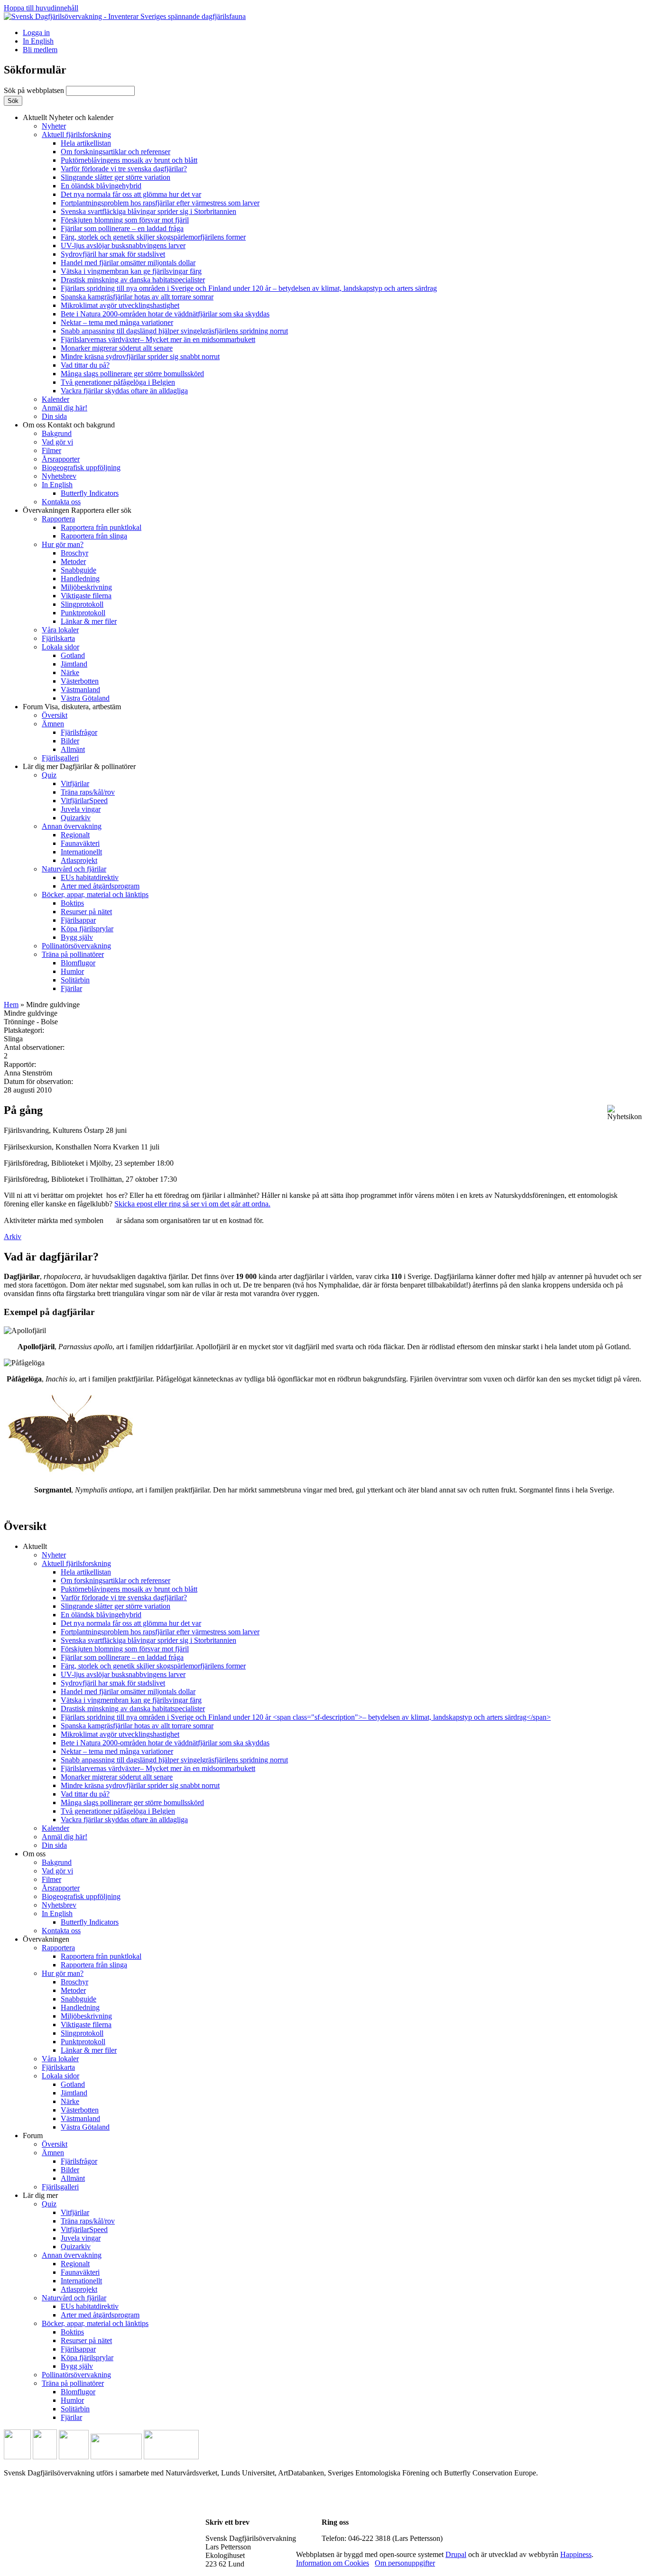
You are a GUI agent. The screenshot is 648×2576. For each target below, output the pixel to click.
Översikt (55, 715)
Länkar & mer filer (89, 621)
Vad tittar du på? (85, 365)
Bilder (70, 741)
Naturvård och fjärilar (74, 869)
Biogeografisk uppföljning (81, 468)
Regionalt (75, 835)
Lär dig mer (79, 766)
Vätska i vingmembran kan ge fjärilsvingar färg (131, 271)
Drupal (456, 2554)
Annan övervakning (72, 826)
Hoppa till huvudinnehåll (41, 8)
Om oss (69, 425)
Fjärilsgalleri (60, 758)
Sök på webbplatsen (35, 90)
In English (38, 41)
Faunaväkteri (80, 843)
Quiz (49, 775)
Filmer (51, 450)
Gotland (73, 655)
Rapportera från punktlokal (101, 527)
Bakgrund (57, 433)
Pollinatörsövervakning (76, 946)
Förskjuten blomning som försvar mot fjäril (125, 220)
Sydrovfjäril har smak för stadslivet (113, 254)
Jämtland (74, 664)
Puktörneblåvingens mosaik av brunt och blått (129, 160)
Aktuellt (68, 117)
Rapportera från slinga (94, 536)
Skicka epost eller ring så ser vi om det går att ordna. (192, 1204)
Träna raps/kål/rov (88, 792)
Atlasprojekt (79, 860)
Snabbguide (79, 570)
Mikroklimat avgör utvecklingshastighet (120, 305)
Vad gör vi (57, 442)
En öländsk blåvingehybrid (101, 186)
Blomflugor (78, 963)
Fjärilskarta (58, 638)
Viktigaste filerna (86, 596)
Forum (72, 707)
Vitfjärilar (75, 783)
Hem (11, 1005)
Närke (70, 672)
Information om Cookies (333, 2563)
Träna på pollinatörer (73, 954)
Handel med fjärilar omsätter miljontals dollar (128, 263)
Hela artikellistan (86, 143)
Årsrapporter (61, 459)
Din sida (54, 416)
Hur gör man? (63, 544)
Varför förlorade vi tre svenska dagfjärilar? (124, 169)
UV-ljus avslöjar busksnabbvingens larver (123, 246)
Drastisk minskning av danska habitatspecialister (133, 280)
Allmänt (73, 749)
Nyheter (54, 126)
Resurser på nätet (86, 912)
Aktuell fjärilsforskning (76, 134)
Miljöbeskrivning (86, 587)
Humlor (72, 971)
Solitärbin (75, 980)
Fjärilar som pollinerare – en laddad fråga (122, 228)
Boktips (72, 903)
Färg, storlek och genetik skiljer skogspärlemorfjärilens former (153, 237)
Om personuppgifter (405, 2563)
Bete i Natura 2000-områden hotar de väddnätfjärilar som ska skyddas (165, 314)
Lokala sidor (60, 647)
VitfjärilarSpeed (84, 801)
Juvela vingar (81, 809)
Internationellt (81, 852)
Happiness (576, 2554)
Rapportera (58, 519)
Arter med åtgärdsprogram (100, 886)
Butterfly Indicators (90, 493)
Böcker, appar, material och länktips (95, 894)
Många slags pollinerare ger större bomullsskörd (132, 374)
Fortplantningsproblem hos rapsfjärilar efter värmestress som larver (160, 203)
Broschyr (74, 553)
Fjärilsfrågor (79, 732)
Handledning (80, 579)
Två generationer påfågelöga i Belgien (118, 382)
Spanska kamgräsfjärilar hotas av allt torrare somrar (137, 297)
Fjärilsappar (78, 920)
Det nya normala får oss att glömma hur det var (131, 194)
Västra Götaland (85, 698)
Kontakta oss (61, 502)
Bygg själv (77, 937)
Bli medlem (40, 50)
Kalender (56, 399)
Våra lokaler (60, 630)
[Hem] (125, 16)
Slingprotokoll (82, 604)
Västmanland (80, 690)
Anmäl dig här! (65, 408)
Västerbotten (80, 681)
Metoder (73, 561)
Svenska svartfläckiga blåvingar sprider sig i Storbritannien (148, 211)
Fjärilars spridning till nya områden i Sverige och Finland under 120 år (249, 288)
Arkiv (13, 1237)
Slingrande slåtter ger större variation (116, 177)
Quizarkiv (76, 818)
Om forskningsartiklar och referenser (116, 152)
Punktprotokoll (83, 613)
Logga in (36, 32)
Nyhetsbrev (59, 476)
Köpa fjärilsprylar (87, 929)
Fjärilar (71, 988)
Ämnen (53, 724)
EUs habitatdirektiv (90, 877)
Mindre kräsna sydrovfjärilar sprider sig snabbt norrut (140, 357)
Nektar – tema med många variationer (117, 322)
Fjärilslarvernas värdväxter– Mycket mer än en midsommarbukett (158, 339)
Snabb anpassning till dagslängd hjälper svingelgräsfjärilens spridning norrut (174, 331)
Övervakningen (77, 510)
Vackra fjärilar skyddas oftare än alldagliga (124, 391)
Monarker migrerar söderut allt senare (117, 348)
